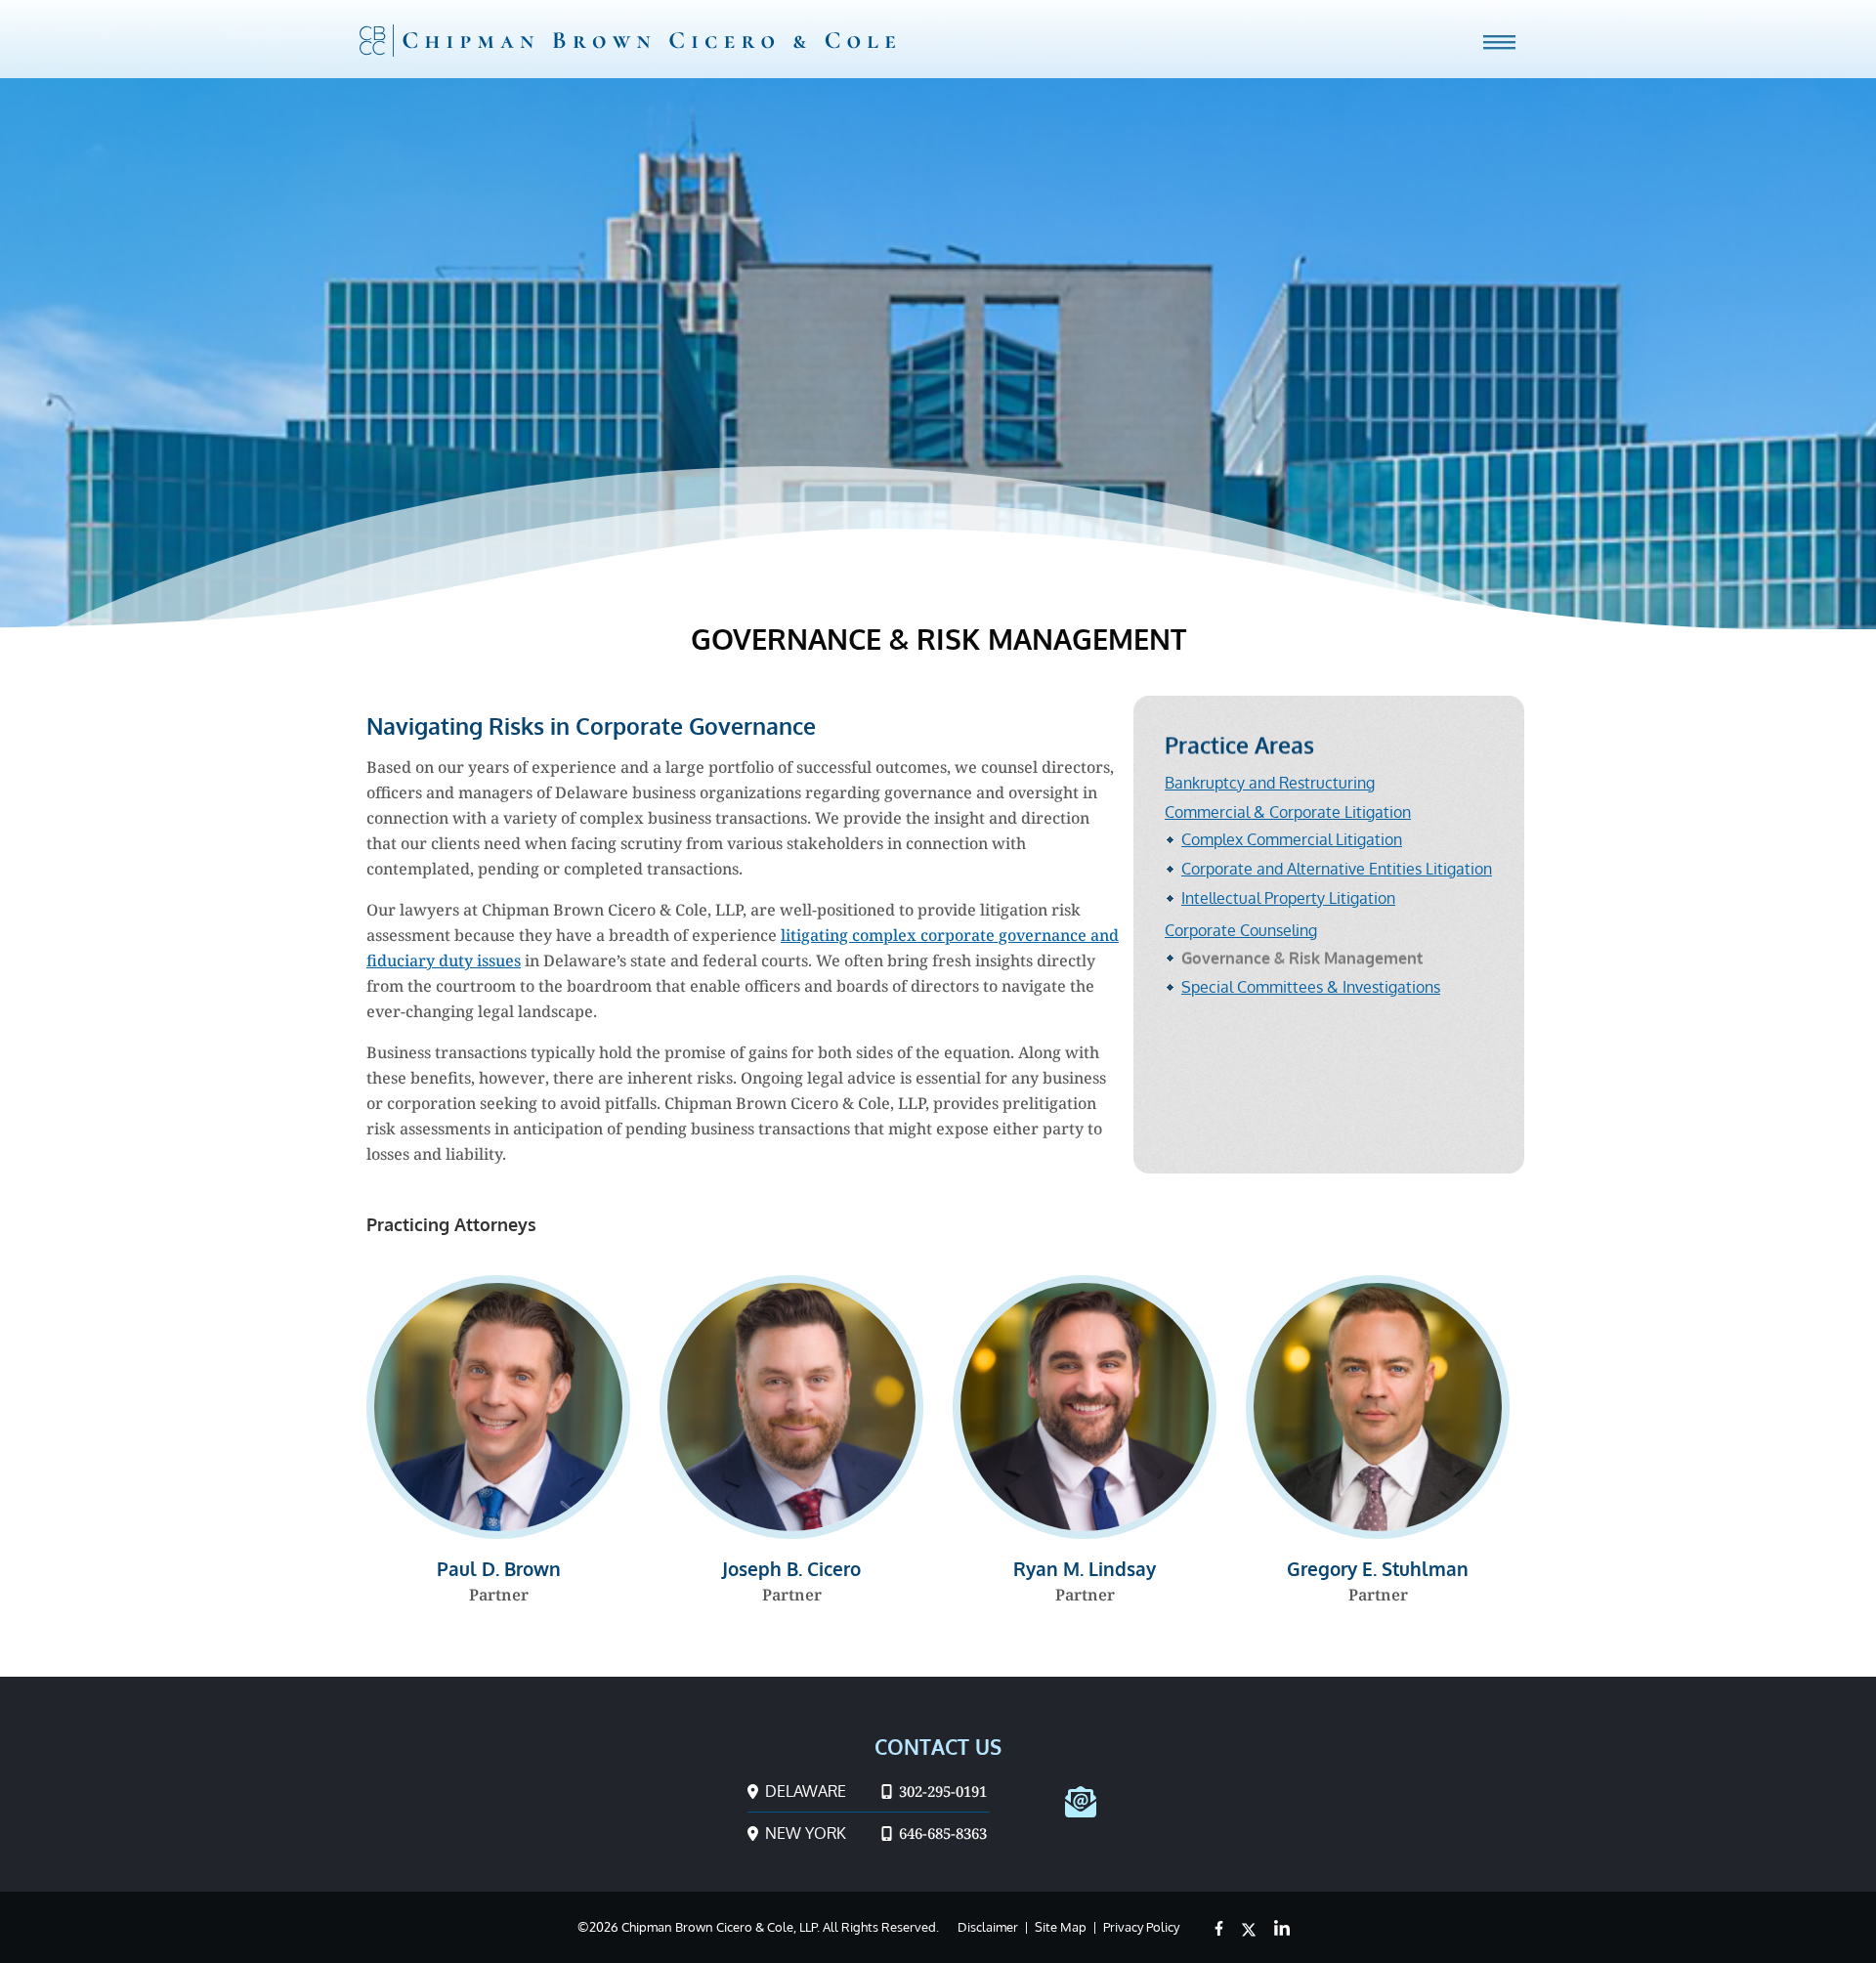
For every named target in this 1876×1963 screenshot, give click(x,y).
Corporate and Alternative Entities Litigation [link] (1337, 869)
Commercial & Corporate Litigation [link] (1288, 812)
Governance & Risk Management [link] (1302, 958)
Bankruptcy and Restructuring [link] (1270, 783)
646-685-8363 (941, 1833)
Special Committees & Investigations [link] (1311, 987)
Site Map (1061, 1927)
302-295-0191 (941, 1791)
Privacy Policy (1141, 1927)
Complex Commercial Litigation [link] (1292, 839)
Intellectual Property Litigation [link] (1288, 898)
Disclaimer (988, 1927)
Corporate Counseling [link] (1241, 930)
